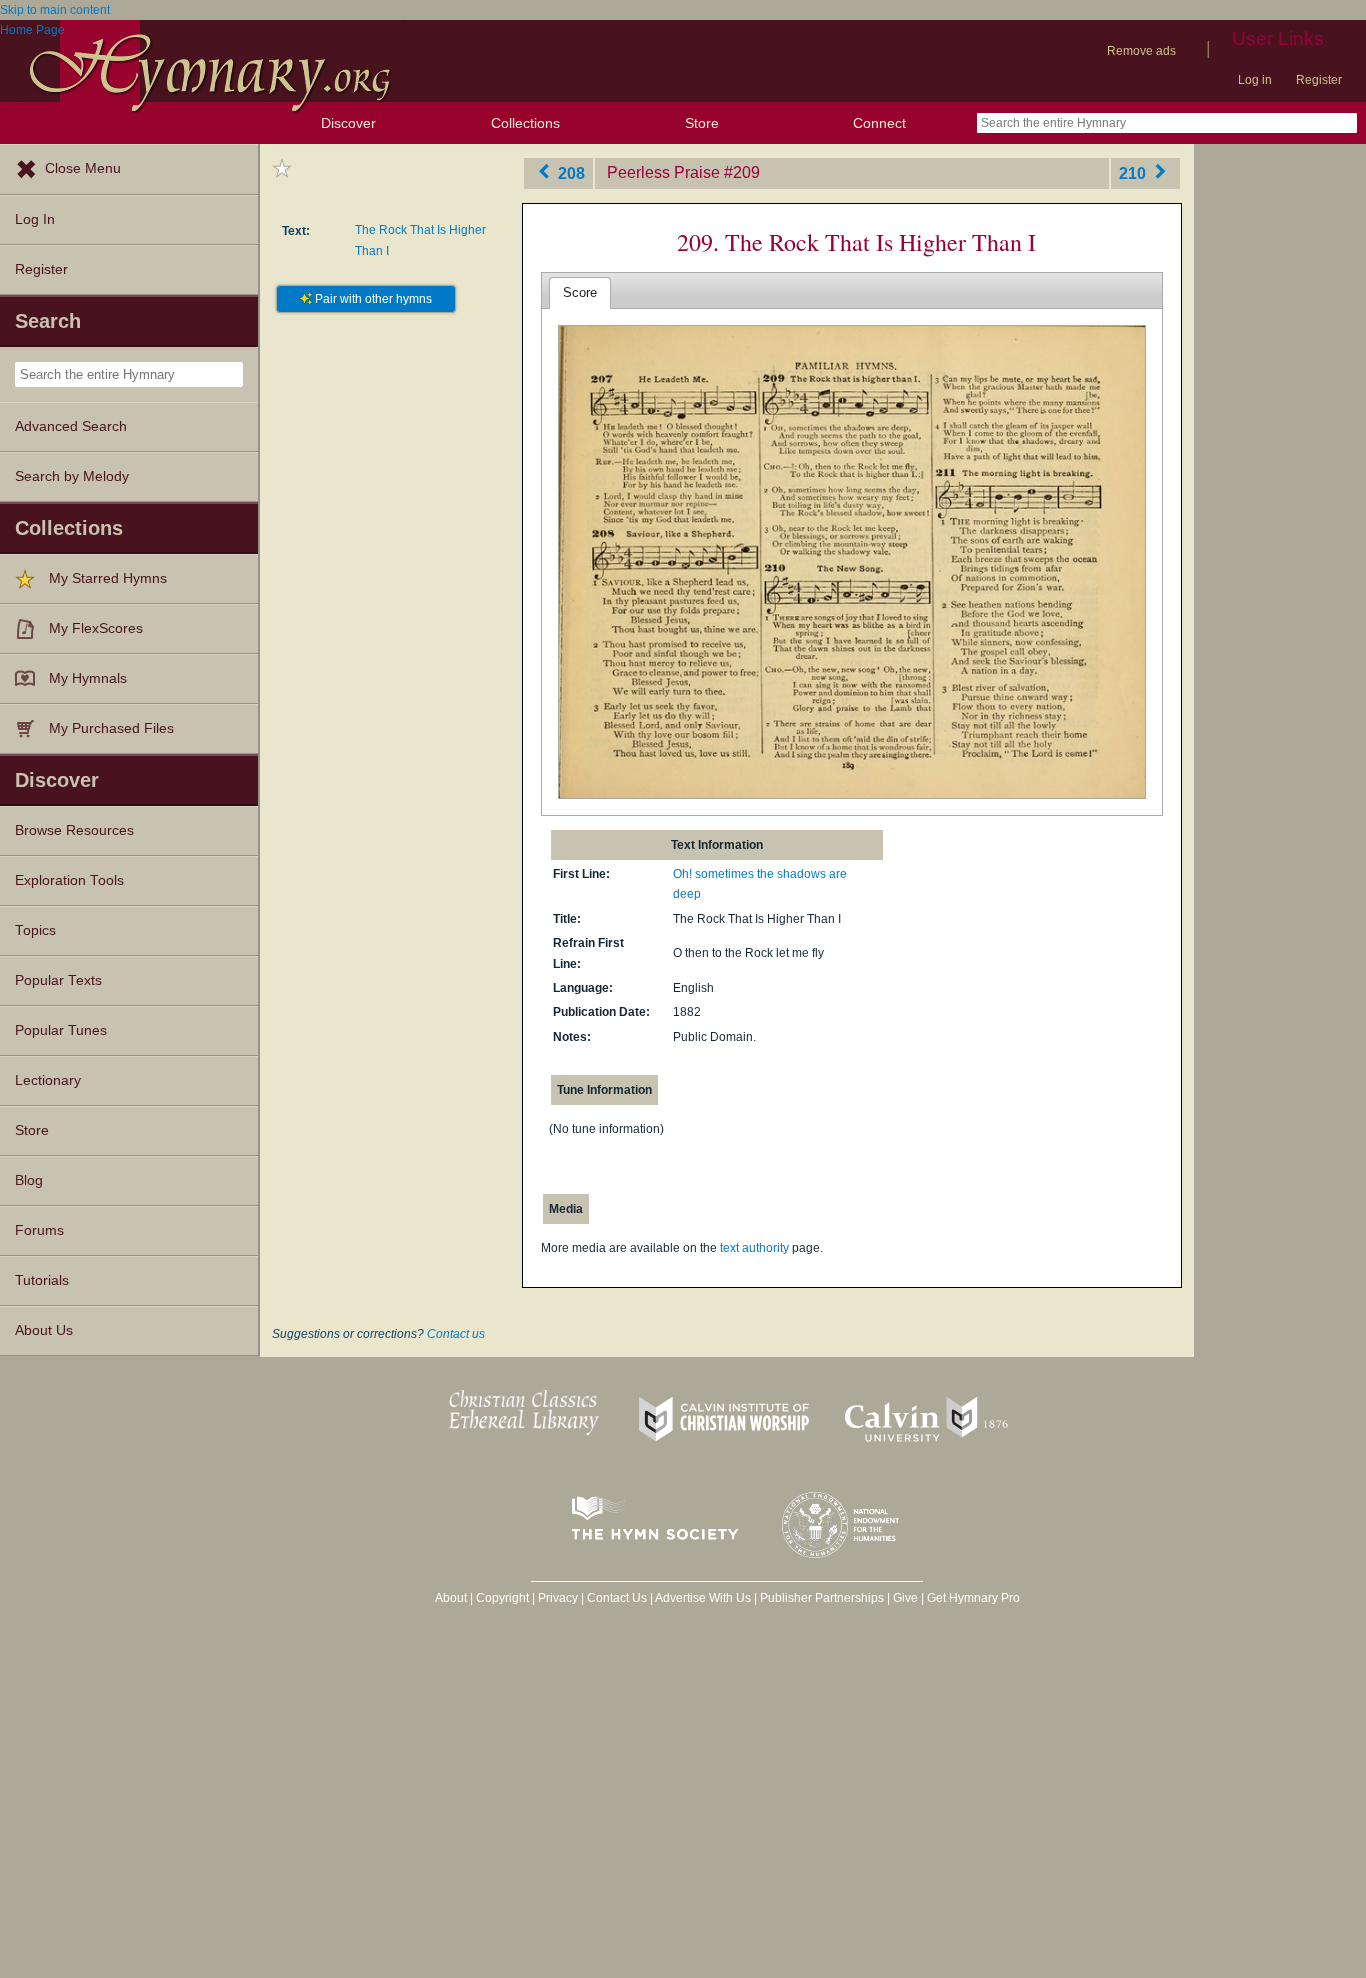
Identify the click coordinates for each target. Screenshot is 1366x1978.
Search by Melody (72, 476)
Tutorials (42, 1280)
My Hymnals (88, 678)
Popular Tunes (61, 1030)
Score (580, 292)
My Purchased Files (111, 728)
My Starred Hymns (108, 578)
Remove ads (1141, 51)
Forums (39, 1230)
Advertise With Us (703, 1598)
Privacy (558, 1598)
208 (569, 172)
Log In (35, 219)
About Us (44, 1330)
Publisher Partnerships (822, 1598)
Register (1319, 80)
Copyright (502, 1598)
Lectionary (48, 1080)
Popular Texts (58, 980)
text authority (754, 1248)
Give (905, 1598)
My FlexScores (96, 628)
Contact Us (617, 1598)
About (451, 1598)
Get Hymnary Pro (973, 1598)
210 (1134, 172)
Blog (29, 1180)
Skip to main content (55, 10)
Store (702, 123)
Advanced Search (71, 426)
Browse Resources (74, 830)
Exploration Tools (69, 880)
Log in (1255, 80)
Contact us (456, 1334)
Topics (35, 930)
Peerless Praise (663, 172)
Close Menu (83, 168)
